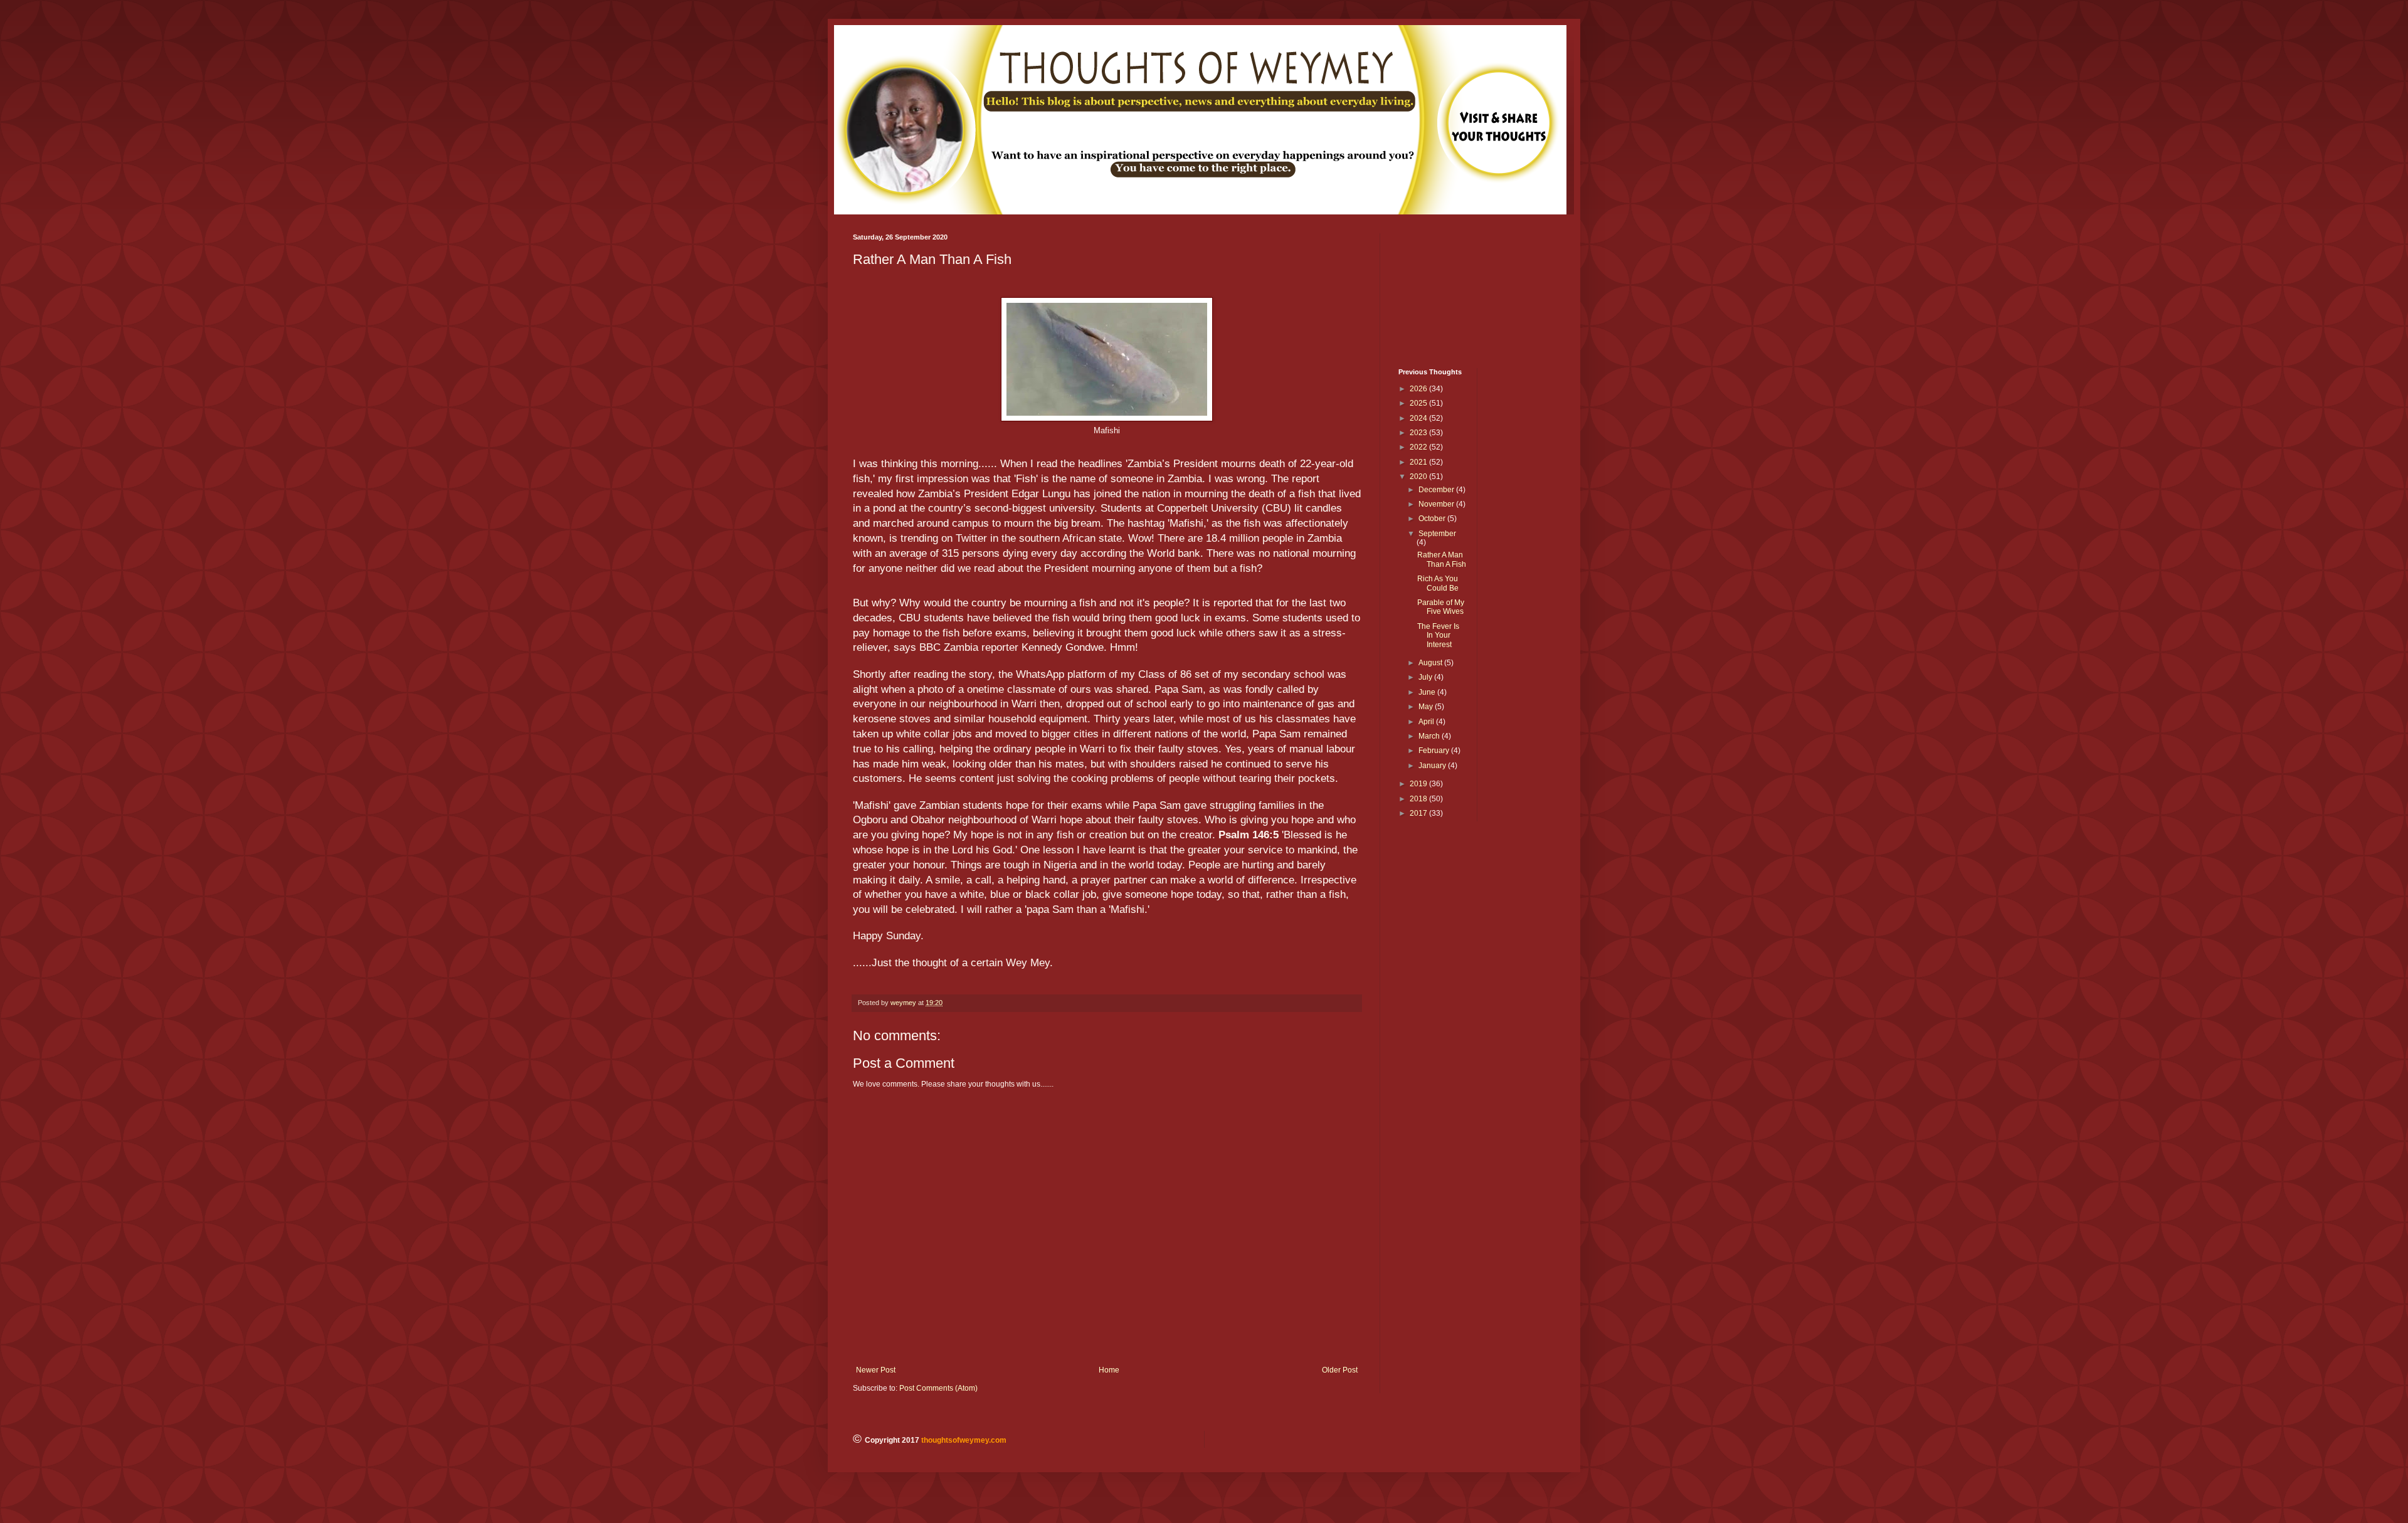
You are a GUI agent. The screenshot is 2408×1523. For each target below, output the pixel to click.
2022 (1419, 447)
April (1427, 722)
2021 (1419, 462)
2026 (1419, 389)
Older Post (1340, 1370)
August (1431, 663)
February (1435, 751)
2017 (1419, 813)
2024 (1419, 418)
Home (1109, 1370)
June (1428, 692)
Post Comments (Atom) (938, 1388)
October (1433, 519)
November (1437, 504)
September (1437, 534)
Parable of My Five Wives (1441, 607)
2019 (1419, 784)
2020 (1419, 477)
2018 (1419, 799)
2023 (1419, 433)
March (1430, 736)
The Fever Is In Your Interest (1438, 635)
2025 (1419, 403)
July (1426, 677)
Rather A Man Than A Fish (1442, 559)
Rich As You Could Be (1438, 583)
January (1433, 766)
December (1437, 490)
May (1427, 707)
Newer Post (876, 1370)
